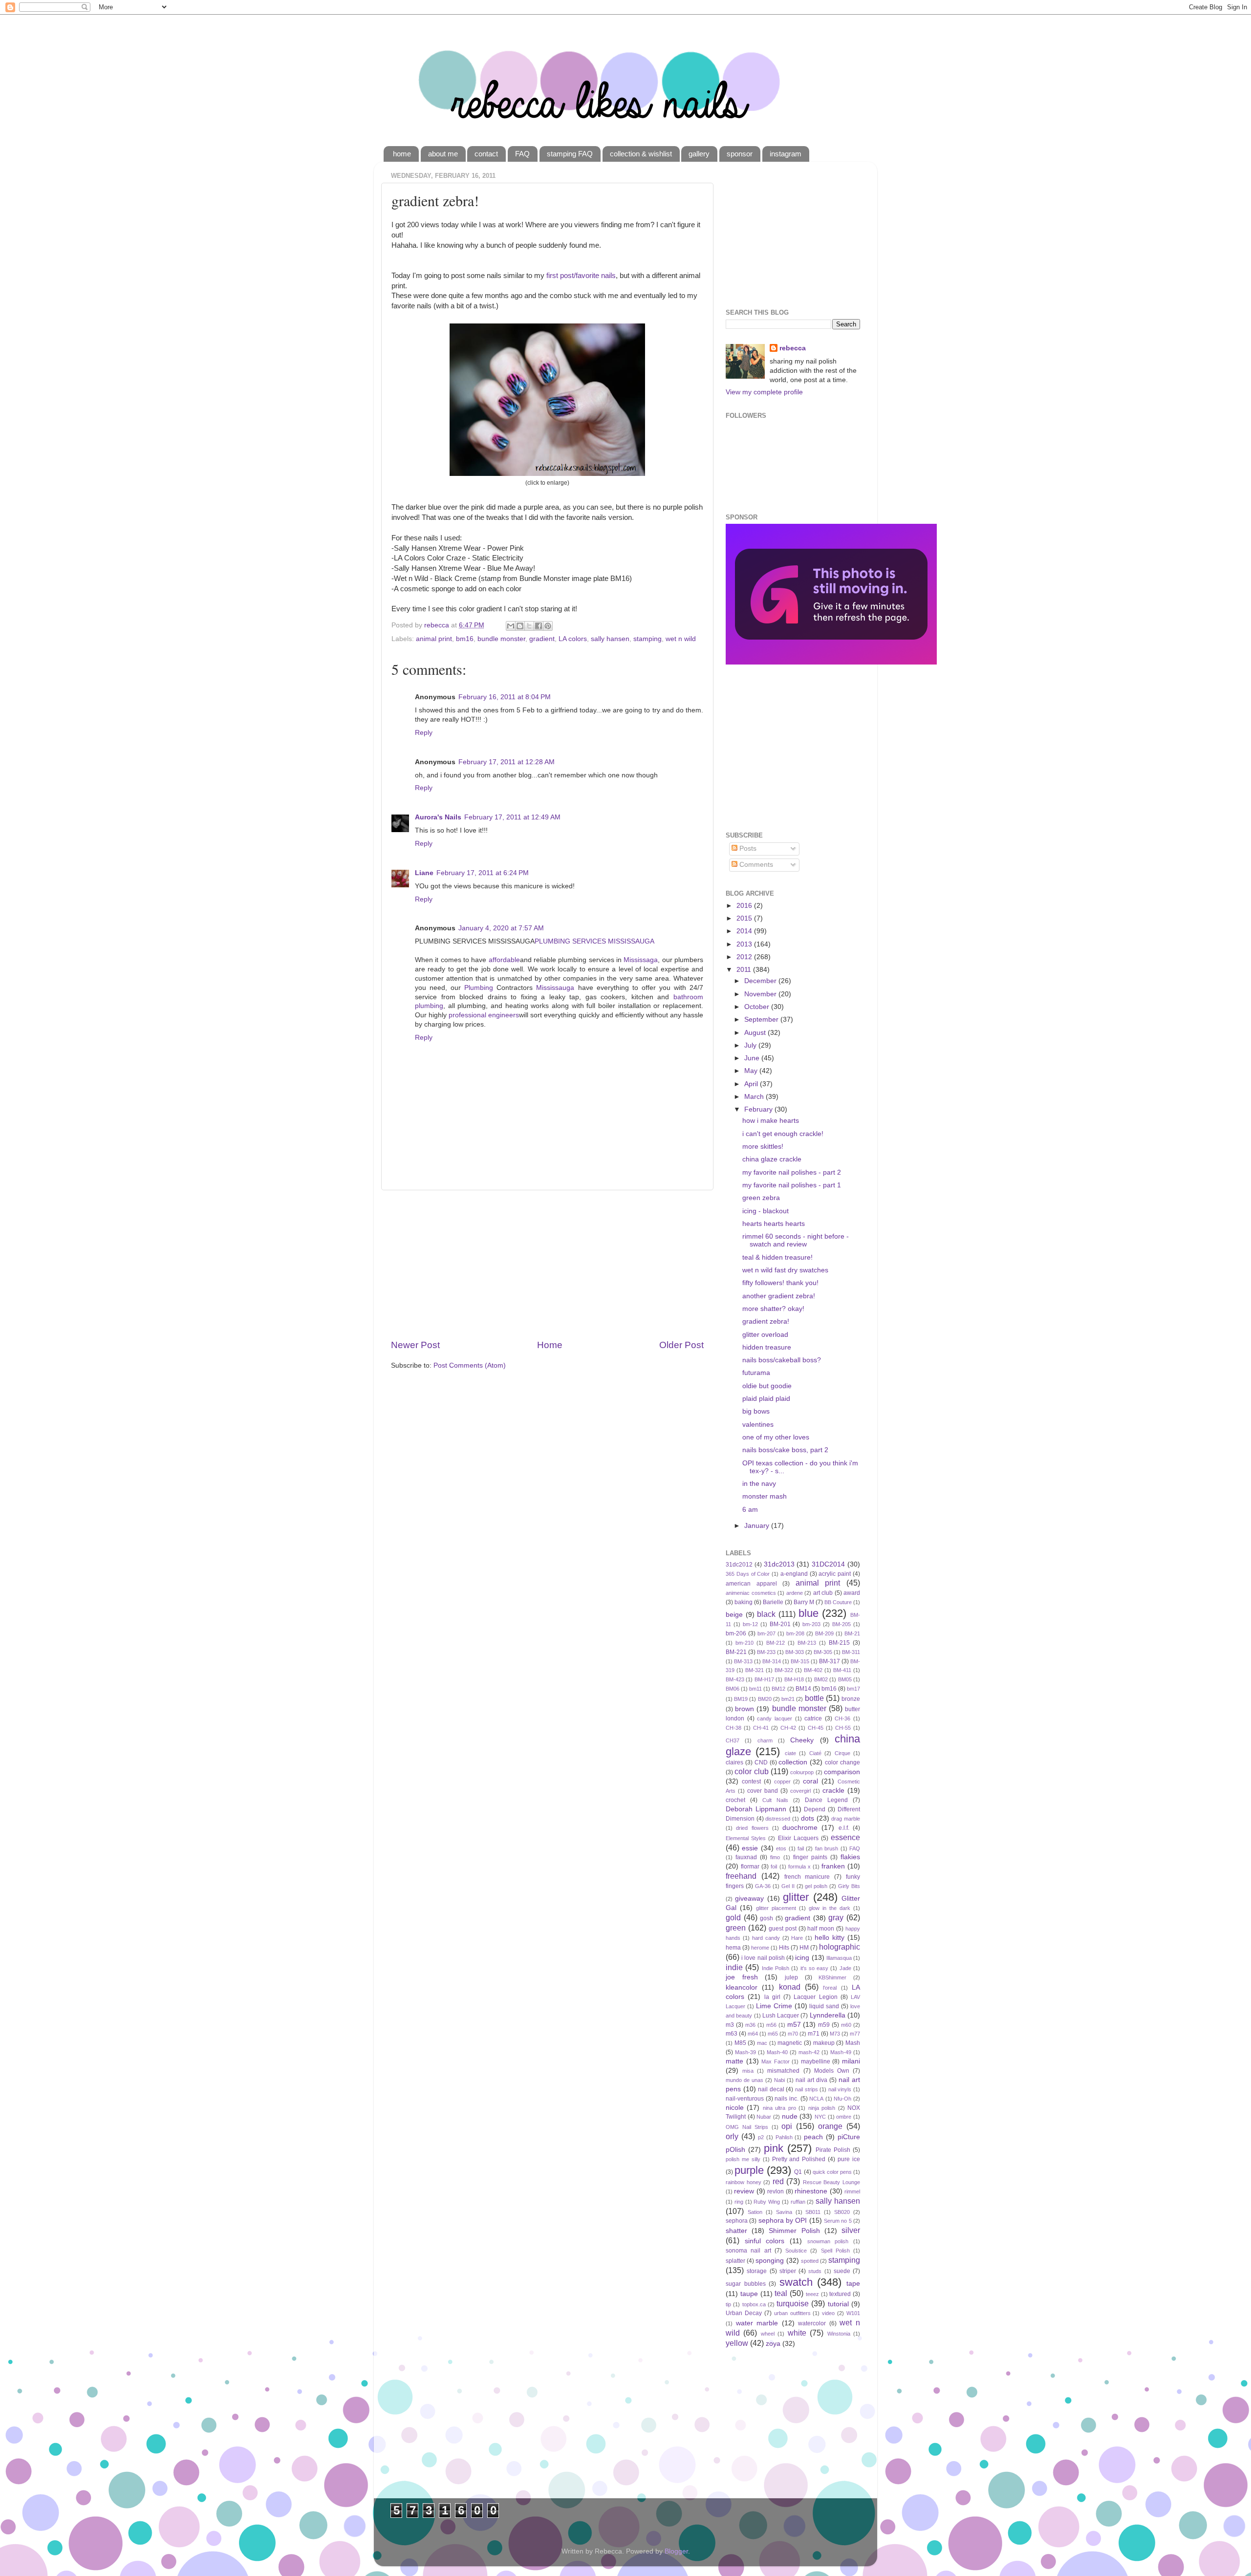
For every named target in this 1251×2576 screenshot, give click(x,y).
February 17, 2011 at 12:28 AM (507, 762)
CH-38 (733, 1728)
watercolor (812, 2323)
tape (853, 2284)
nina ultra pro (779, 2108)
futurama (756, 1373)
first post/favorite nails (581, 276)
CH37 (733, 1740)
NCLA (816, 2099)
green (736, 1928)
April (752, 1084)
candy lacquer (775, 1718)
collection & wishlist (641, 154)
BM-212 (776, 1643)
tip (728, 2304)
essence (845, 1837)
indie (734, 1967)
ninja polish (822, 2108)
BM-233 (766, 1652)
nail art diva (811, 2080)
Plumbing (479, 988)
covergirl (800, 1791)
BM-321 (755, 1670)
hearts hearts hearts (774, 1224)
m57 (794, 2025)
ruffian (798, 2202)
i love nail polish (763, 1958)
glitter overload (765, 1335)
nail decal (771, 2089)
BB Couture (838, 1602)
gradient (542, 639)
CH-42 (788, 1728)
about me (443, 154)
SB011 (813, 2212)
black (766, 1614)
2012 (745, 957)
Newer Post (415, 1345)
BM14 (803, 1689)
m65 (773, 2034)
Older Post (681, 1345)
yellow (737, 2343)
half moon (821, 1929)
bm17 (853, 1689)
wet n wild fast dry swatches (785, 1270)
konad (790, 1987)
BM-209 (824, 1633)
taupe (749, 2294)
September (762, 1020)
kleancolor (742, 1987)
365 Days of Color (748, 1574)
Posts (747, 848)
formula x (799, 1867)
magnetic (790, 2043)
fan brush (827, 1848)
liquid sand (824, 2006)
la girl (772, 1997)
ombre (844, 2117)
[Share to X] (529, 626)
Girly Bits (849, 1886)
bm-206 (736, 1633)
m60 (846, 2025)
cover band (763, 1791)
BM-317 (830, 1661)
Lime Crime (774, 2006)
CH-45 (816, 1728)
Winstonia (839, 2334)
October (758, 1007)
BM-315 (800, 1661)
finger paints (810, 1857)
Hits (784, 1948)
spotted (810, 2261)
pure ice (849, 2159)
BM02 (821, 1679)
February (759, 1109)
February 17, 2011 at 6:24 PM (483, 873)
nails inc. (787, 2099)
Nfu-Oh (842, 2099)
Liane (424, 873)
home (402, 154)
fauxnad (746, 1857)
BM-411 (842, 1670)
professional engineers (484, 1015)
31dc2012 (739, 1565)
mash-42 (809, 2052)
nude (790, 2116)
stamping (647, 639)
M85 (740, 2043)
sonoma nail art (748, 2251)
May (752, 1071)
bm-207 (766, 1633)
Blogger (676, 2551)
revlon (776, 2191)
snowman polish (828, 2241)
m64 (753, 2034)
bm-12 (750, 1624)
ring (739, 2202)
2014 (745, 931)
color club (751, 1771)
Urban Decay (744, 2313)
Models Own (832, 2071)
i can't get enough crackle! (783, 1134)
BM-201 (780, 1624)
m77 (855, 2034)
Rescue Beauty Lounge (831, 2182)
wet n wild (681, 639)
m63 (732, 2034)
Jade (845, 1968)
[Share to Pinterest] (548, 626)
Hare (797, 1938)
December (761, 981)
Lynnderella (828, 2015)
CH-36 (842, 1718)
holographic (840, 1947)
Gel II (788, 1886)
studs (815, 2271)
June (753, 1058)
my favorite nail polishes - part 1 (792, 1185)
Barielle (773, 1602)
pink (774, 2148)
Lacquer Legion (815, 1997)
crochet (735, 1800)
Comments (755, 865)
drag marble (846, 1819)
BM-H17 (764, 1679)
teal (781, 2293)
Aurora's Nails (438, 817)
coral (810, 1781)
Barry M (804, 1602)
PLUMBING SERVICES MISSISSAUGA (594, 941)
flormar (750, 1867)
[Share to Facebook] (539, 626)
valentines (758, 1425)
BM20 (765, 1699)
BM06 (733, 1689)
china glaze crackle (772, 1159)
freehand (741, 1876)
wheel (768, 2334)
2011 (745, 970)
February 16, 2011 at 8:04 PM (505, 697)
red (778, 2181)
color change (842, 1762)
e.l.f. (844, 1828)
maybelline (816, 2061)
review (744, 2191)
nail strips (807, 2089)
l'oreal (830, 1988)
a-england (794, 1574)
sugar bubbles (746, 2284)
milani (851, 2061)
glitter (796, 1897)
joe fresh (742, 1977)
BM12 (778, 1689)
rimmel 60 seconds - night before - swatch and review (796, 1240)
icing (802, 1958)
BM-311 (851, 1652)
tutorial (838, 2304)
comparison (842, 1772)
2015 (745, 918)
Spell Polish (835, 2251)
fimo (775, 1857)
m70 (793, 2034)
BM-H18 (794, 1679)
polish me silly (743, 2159)
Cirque (842, 1753)
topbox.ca (754, 2304)
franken (833, 1866)
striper (788, 2271)
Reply (424, 733)
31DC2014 (828, 1564)
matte (734, 2061)
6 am (750, 1510)
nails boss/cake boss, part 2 (785, 1450)
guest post (783, 1929)
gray (836, 1917)
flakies (850, 1857)
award (852, 1593)
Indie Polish (776, 1968)
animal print (434, 639)
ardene (795, 1593)
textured (840, 2294)
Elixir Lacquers (798, 1838)
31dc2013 (779, 1564)
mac (762, 2043)
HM (804, 1948)
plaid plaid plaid (766, 1399)
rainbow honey (744, 2182)
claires (734, 1762)
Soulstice (796, 2251)
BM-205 (841, 1624)
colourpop (802, 1772)
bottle (814, 1698)
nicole (735, 2108)
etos (781, 1848)
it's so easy (815, 1968)
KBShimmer (832, 1977)
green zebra (761, 1198)
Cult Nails (775, 1800)
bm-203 (811, 1624)
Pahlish (784, 2137)
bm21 (788, 1699)
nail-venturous (745, 2099)
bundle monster (501, 639)
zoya (773, 2344)
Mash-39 (745, 2052)
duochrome (800, 1828)
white (797, 2333)
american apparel (751, 1584)
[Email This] (511, 626)
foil (774, 1867)
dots (808, 1818)
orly (732, 2136)
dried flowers (752, 1828)
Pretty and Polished (799, 2159)
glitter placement (776, 1908)
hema (733, 1948)
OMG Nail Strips (747, 2127)
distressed (778, 1819)
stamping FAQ (570, 154)
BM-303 (795, 1652)
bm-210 (744, 1643)
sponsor (740, 154)
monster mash (765, 1496)
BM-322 (784, 1670)
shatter (736, 2231)
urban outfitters (792, 2313)
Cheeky (802, 1740)
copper (782, 1782)
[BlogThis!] (520, 626)
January (758, 1526)
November (761, 994)
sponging (770, 2261)
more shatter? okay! (773, 1309)
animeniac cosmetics (751, 1593)
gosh (766, 1918)
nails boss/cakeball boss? (782, 1360)
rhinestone (811, 2191)
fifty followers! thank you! (780, 1283)
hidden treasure (767, 1347)
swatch (796, 2282)
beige (734, 1615)
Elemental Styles (746, 1838)
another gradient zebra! (779, 1296)
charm (765, 1740)
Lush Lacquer (781, 2016)
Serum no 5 (838, 2221)
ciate (790, 1753)
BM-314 (772, 1661)
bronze (851, 1699)
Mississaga (641, 960)
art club (823, 1593)
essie (750, 1848)
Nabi (779, 2080)
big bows (756, 1411)
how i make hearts (771, 1121)
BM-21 (852, 1633)
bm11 (755, 1689)
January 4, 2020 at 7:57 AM (501, 928)
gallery (699, 154)
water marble (757, 2323)
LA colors (573, 639)
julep (791, 1977)
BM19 (741, 1699)
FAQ (522, 154)
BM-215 (839, 1643)
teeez (812, 2294)
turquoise (793, 2303)
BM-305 (823, 1652)
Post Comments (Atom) (470, 1365)
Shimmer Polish (794, 2231)
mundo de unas (744, 2080)
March (755, 1097)
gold (733, 1917)
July (751, 1045)
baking (744, 1602)
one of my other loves (776, 1437)
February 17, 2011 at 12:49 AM (512, 817)
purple (749, 2170)
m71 (814, 2034)
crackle (833, 1791)
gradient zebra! (766, 1321)
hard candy (766, 1938)
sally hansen (610, 639)
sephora (737, 2221)
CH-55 (843, 1728)
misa (748, 2071)
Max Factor (776, 2061)
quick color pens (832, 2172)
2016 (745, 906)
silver (851, 2230)
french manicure (807, 1877)
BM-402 (813, 1670)
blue (809, 1613)
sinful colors (765, 2241)
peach (813, 2137)
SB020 (842, 2212)
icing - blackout (766, 1211)
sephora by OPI (783, 2221)
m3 (730, 2025)
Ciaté (815, 1753)
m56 (771, 2025)
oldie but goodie (767, 1386)
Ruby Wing (767, 2202)
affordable (504, 960)
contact (486, 154)
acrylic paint (835, 1574)
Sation (755, 2212)
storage (757, 2271)
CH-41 (761, 1728)
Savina (784, 2212)
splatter (735, 2261)
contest (751, 1782)
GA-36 (763, 1886)
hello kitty (830, 1938)
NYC (820, 2117)
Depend (815, 1809)
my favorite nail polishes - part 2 (792, 1172)
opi (787, 2126)
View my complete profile (764, 392)
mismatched (783, 2071)
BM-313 (743, 1661)
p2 (761, 2137)
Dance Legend (826, 1800)
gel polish (816, 1886)
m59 (824, 2025)
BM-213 (807, 1643)
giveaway (749, 1899)
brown (744, 1709)
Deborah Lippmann (756, 1809)
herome (760, 1948)
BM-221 (736, 1652)
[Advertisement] (547, 1265)
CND (761, 1762)
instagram (786, 154)
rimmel (852, 2191)
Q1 (798, 2172)
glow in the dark (830, 1908)
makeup (824, 2043)
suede (842, 2271)
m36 (750, 2025)
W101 (853, 2313)
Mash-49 (841, 2052)
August (756, 1033)
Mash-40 (777, 2052)
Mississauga (555, 988)
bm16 (465, 639)
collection (793, 1762)
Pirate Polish (833, 2150)
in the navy (759, 1484)
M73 (835, 2034)
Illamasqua (839, 1958)
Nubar (764, 2117)
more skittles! (763, 1147)
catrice (813, 1718)
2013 (745, 944)
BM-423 (735, 1679)
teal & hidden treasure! (777, 1257)
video (828, 2313)
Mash (853, 2043)
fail (801, 1848)
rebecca (793, 348)
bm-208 (795, 1633)
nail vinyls (840, 2089)
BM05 (845, 1679)
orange (830, 2126)
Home (550, 1345)
